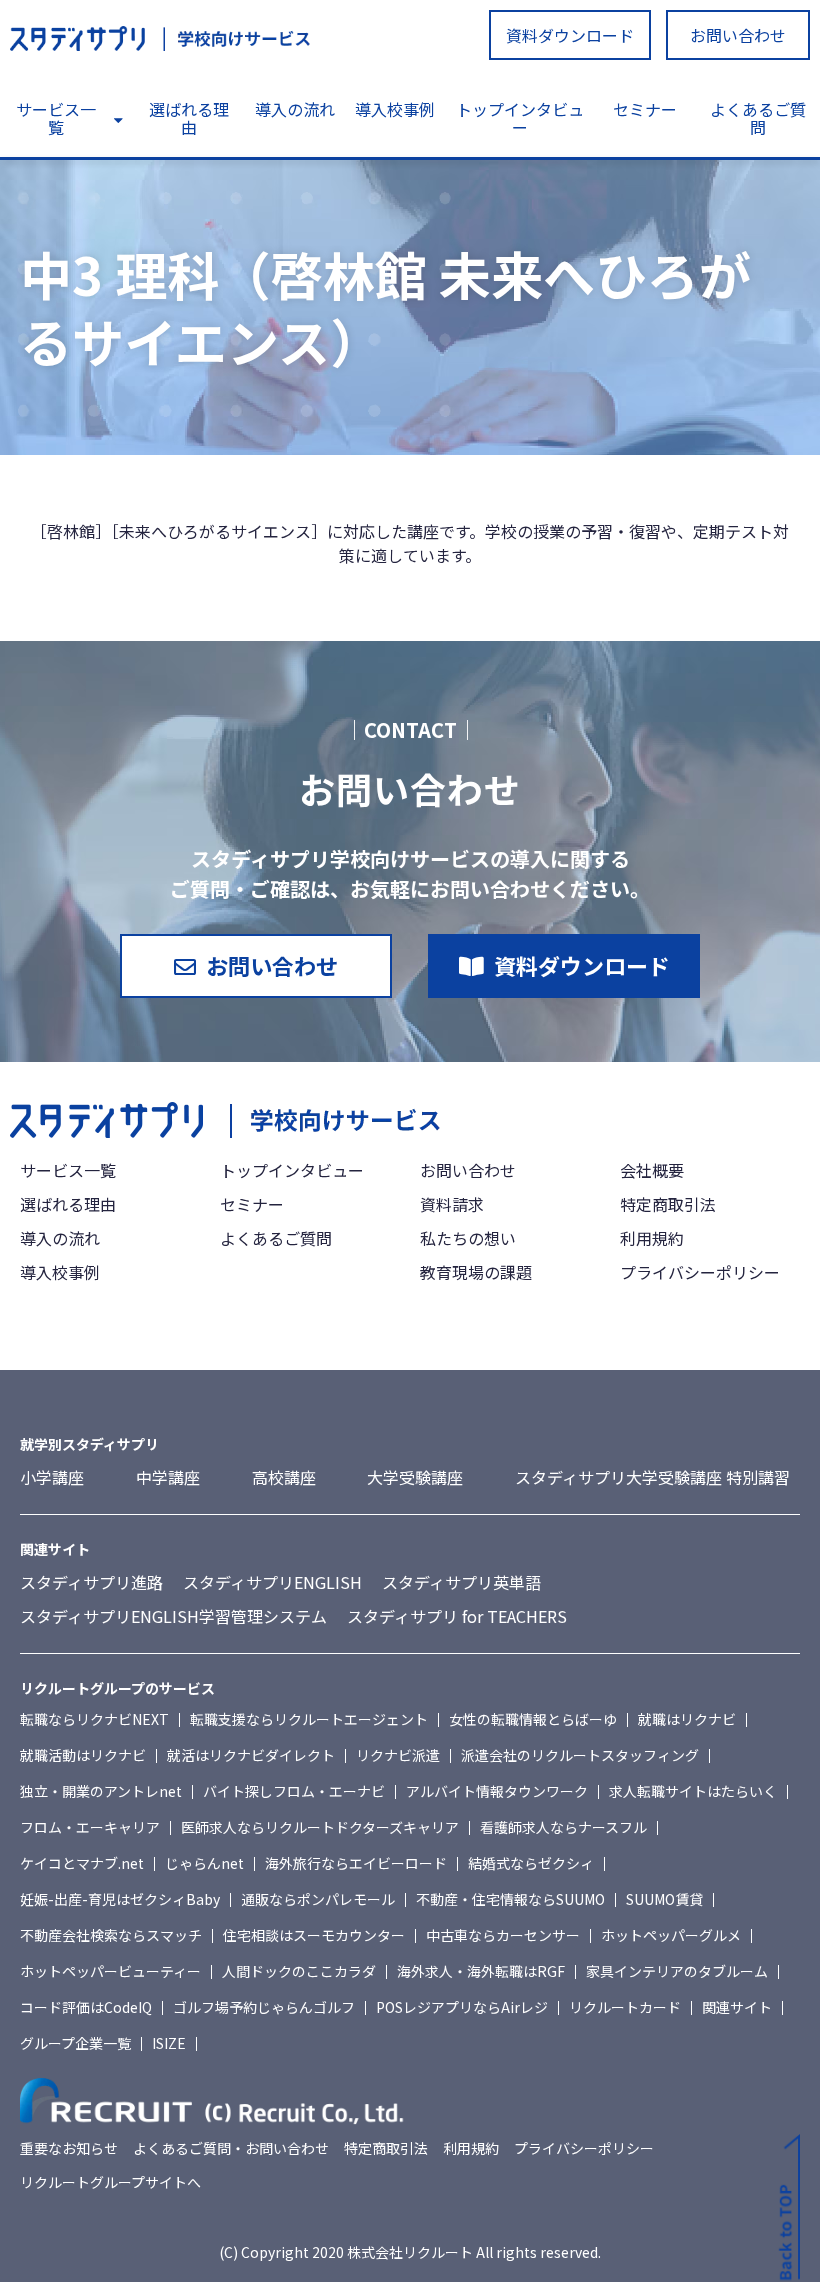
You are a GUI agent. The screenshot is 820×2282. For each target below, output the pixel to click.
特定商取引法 (668, 1204)
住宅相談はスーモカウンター (314, 1935)
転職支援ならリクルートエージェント (309, 1719)
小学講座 (52, 1477)
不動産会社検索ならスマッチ (111, 1935)
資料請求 (452, 1204)
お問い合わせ (738, 35)
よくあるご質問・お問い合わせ (231, 2148)
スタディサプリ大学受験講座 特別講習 (652, 1477)
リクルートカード (625, 2007)
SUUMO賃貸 (664, 1899)
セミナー (645, 109)
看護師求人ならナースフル (563, 1827)
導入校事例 (395, 109)
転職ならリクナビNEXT (94, 1719)
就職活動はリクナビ (83, 1755)
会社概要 (652, 1170)
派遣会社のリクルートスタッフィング (580, 1755)
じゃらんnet (204, 1863)
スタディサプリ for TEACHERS (457, 1616)
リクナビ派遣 (398, 1755)
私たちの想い (468, 1238)
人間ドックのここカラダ (299, 1971)
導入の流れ (295, 109)
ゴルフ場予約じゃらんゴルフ (264, 2007)
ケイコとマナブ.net (82, 1863)
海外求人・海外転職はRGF (481, 1971)
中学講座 (168, 1477)
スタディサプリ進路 (91, 1582)
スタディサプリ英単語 (461, 1582)
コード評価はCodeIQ (86, 2007)
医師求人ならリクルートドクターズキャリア (320, 1827)
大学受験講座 (415, 1477)
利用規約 (652, 1238)
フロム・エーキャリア (90, 1827)
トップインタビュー (520, 118)
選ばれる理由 (189, 118)
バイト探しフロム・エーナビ (294, 1791)
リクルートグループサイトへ (110, 2182)
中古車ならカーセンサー (503, 1935)
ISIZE (169, 2043)
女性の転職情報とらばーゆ (533, 1719)
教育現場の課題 (476, 1272)
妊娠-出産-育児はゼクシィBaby (120, 1899)
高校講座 (284, 1477)
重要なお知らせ (69, 2148)
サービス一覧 (56, 118)
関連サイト (737, 2007)
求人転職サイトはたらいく (693, 1791)
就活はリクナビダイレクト (251, 1755)
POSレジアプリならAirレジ (462, 2007)
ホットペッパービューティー (110, 1971)
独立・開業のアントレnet (101, 1791)
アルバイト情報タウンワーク (497, 1791)
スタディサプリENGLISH (272, 1582)
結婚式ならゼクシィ (531, 1863)
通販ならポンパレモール (318, 1899)
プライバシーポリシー (700, 1272)
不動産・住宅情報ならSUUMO (510, 1899)
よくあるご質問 (758, 118)
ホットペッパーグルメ (671, 1935)
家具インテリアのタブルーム (677, 1971)
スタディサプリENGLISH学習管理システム (173, 1616)
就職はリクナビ (687, 1719)
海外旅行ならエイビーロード (356, 1863)
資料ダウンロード (570, 35)
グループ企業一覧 (75, 2043)
